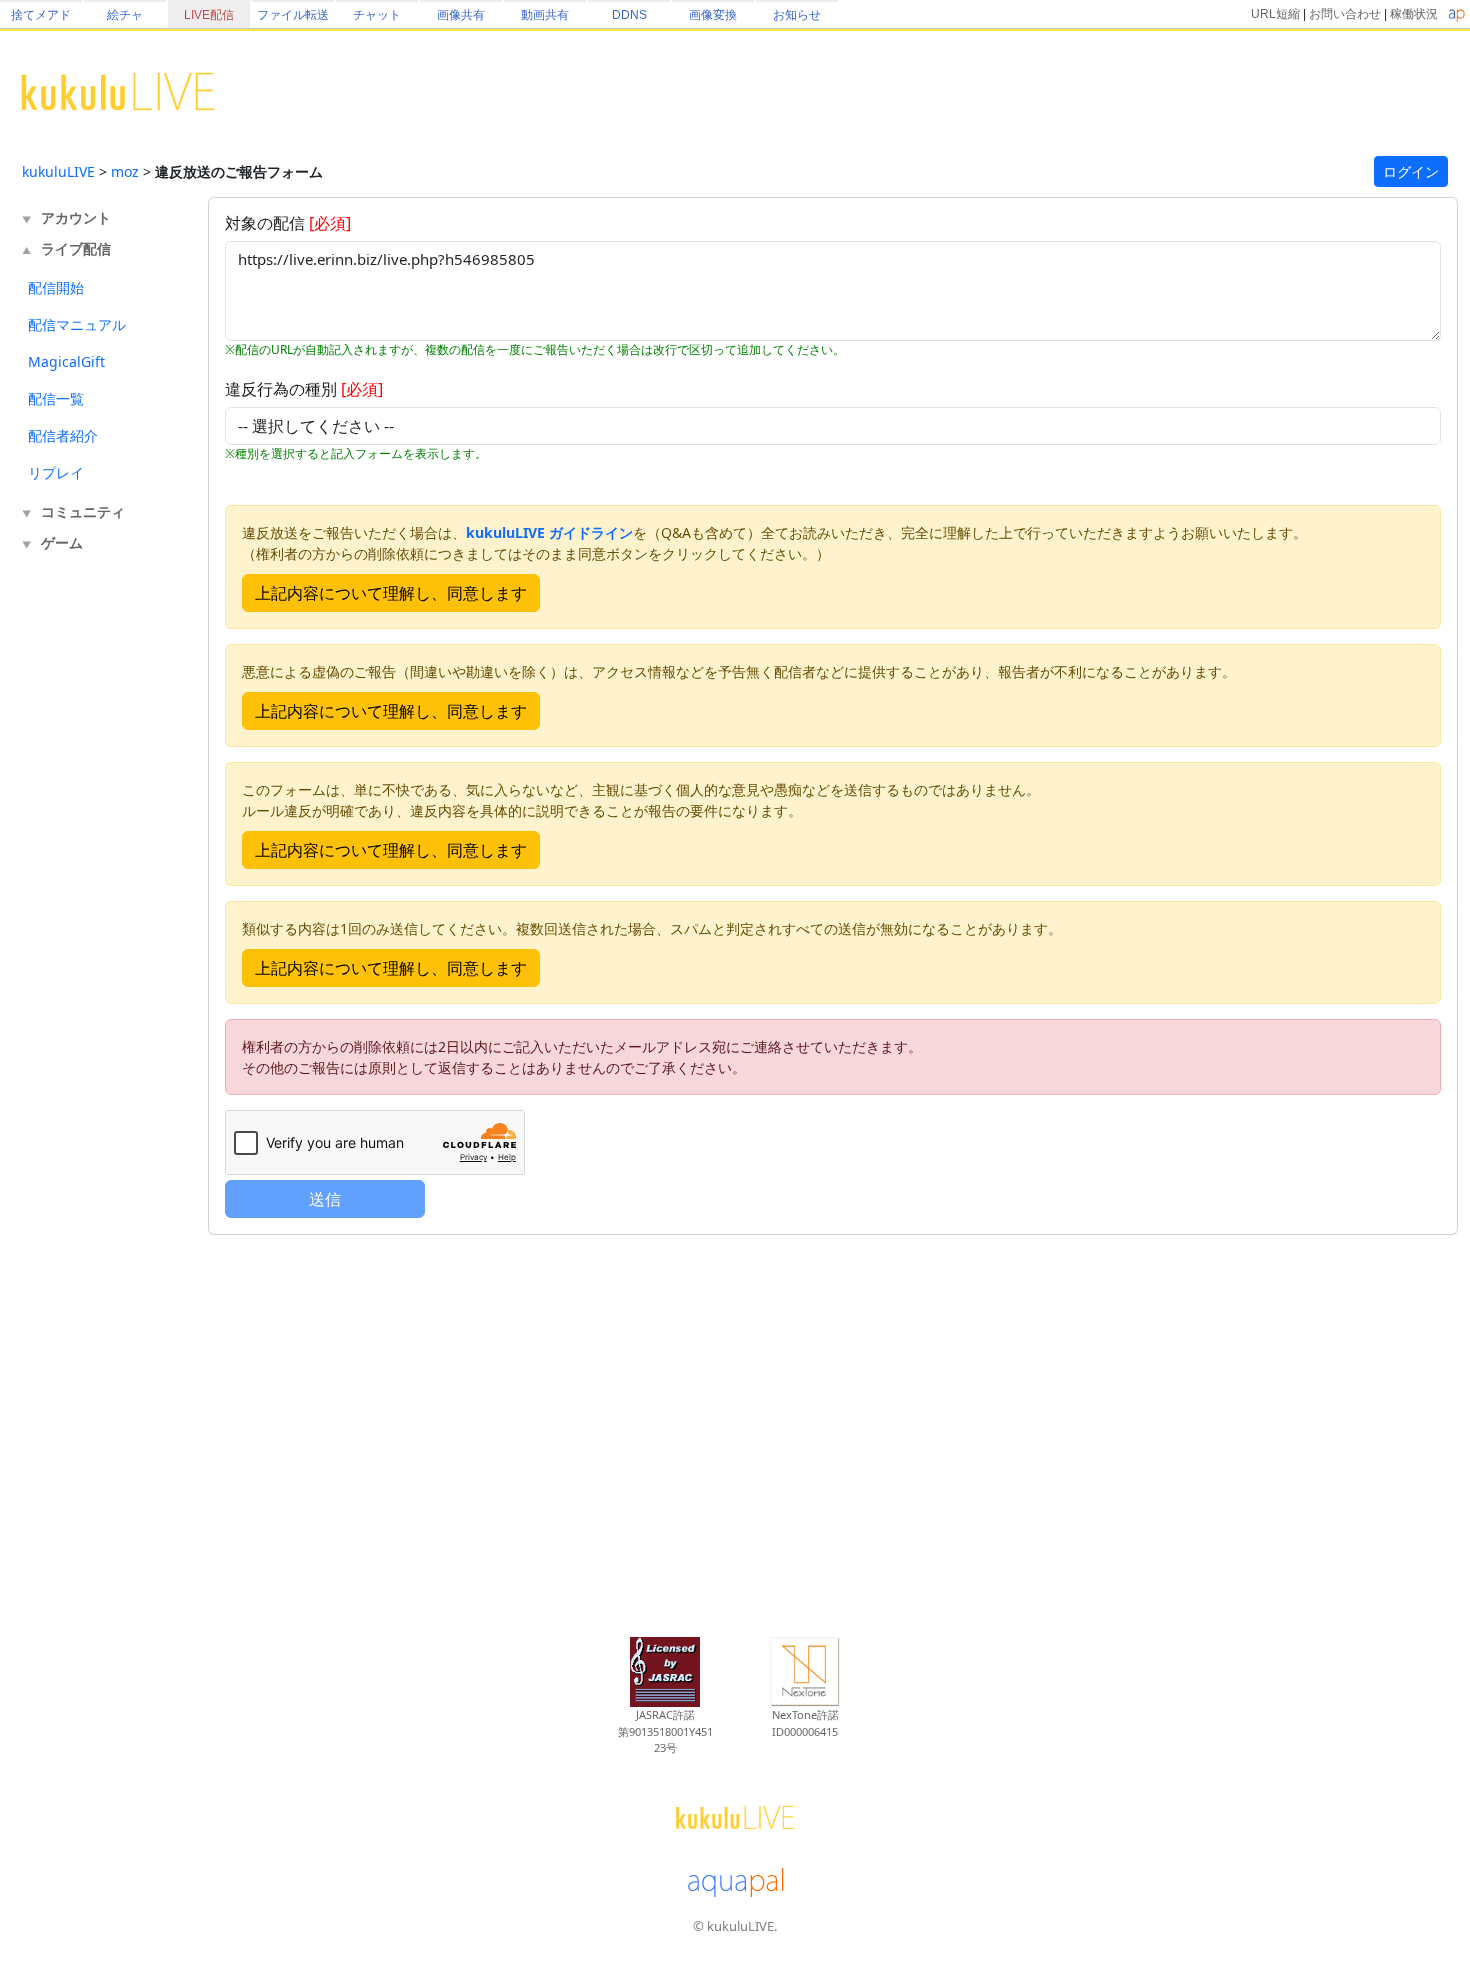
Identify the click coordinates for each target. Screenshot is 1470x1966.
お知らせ (797, 15)
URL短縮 (1275, 14)
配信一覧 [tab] (56, 398)
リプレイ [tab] (56, 472)
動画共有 (545, 15)
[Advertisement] (102, 888)
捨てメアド (41, 15)
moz (125, 171)
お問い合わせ (1345, 14)
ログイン (1411, 171)
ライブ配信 (76, 248)
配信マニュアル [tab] (77, 324)
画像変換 (713, 15)
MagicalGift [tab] (66, 361)
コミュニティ (83, 511)
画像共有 (461, 15)
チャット (377, 15)
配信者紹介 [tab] (63, 435)
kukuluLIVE (58, 171)
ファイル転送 (293, 15)
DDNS (629, 15)
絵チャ (125, 15)
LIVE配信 (209, 15)
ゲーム (62, 542)
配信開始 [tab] (56, 287)
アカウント (76, 217)
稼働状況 (1414, 14)
